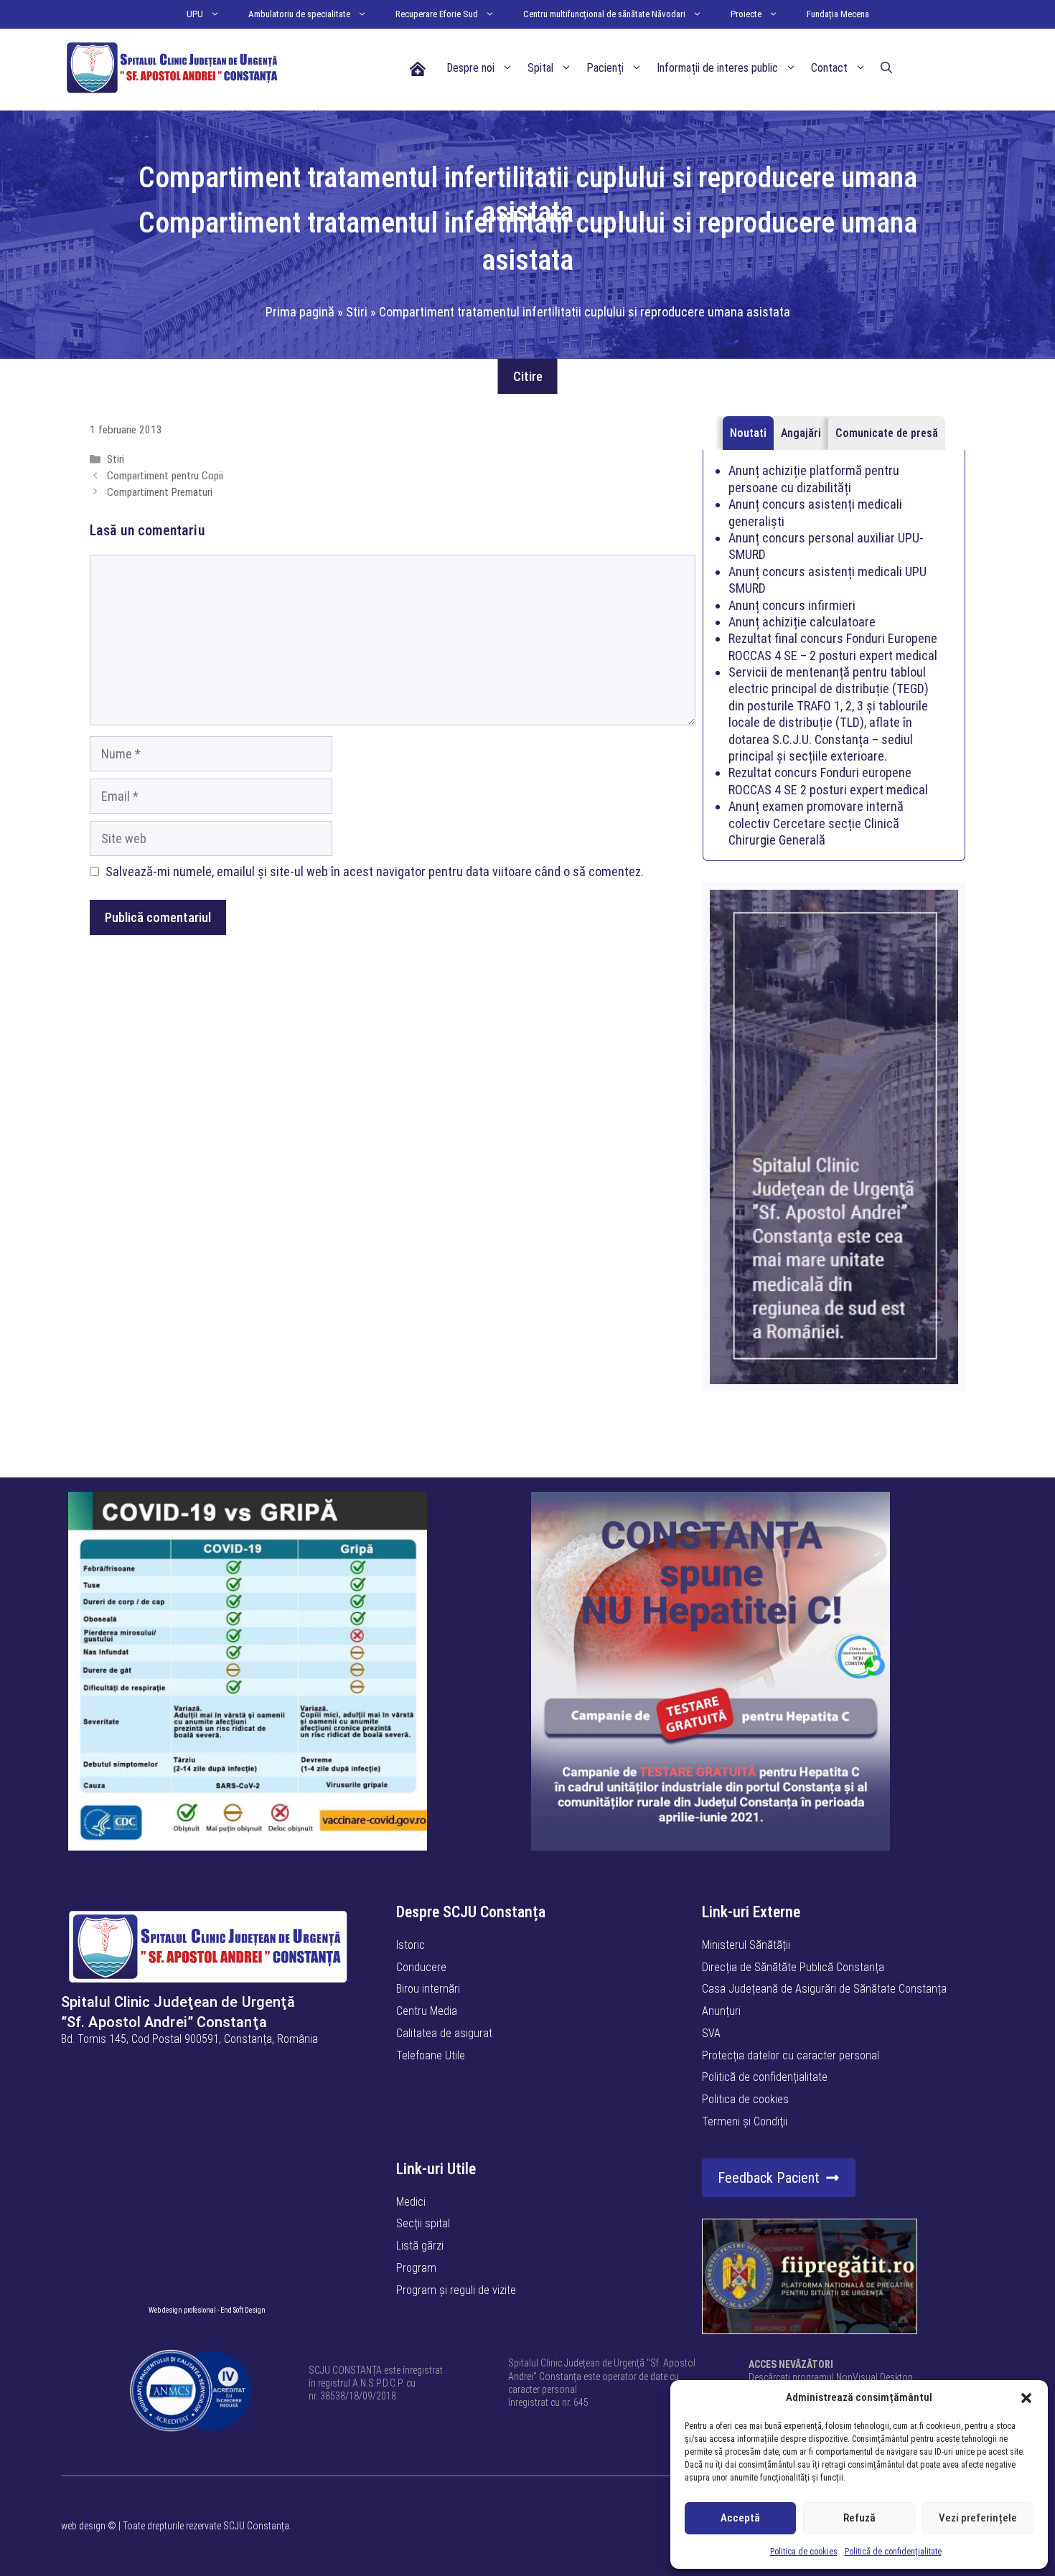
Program (416, 2268)
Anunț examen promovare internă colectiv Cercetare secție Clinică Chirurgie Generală (816, 823)
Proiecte (746, 14)
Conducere (421, 1967)
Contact (829, 68)
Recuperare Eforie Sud (437, 14)
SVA (711, 2033)
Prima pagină (300, 312)
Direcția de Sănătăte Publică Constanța (793, 1967)
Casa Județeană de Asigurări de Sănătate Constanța (824, 1989)
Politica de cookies (804, 2552)
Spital (540, 68)
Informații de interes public (717, 68)
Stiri (357, 312)
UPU (195, 14)
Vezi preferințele (978, 2518)
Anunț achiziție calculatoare (802, 622)
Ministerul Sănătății (746, 1945)
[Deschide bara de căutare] (886, 68)
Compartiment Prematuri (160, 492)
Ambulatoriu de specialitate (299, 14)
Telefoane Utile (431, 2055)
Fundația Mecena (838, 14)
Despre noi (470, 68)
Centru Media (427, 2011)
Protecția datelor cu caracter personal (791, 2055)
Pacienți (605, 68)
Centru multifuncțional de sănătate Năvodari (604, 14)
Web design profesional (182, 2310)
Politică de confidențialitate (893, 2552)
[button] (1026, 2398)
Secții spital (423, 2223)
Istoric (411, 1945)
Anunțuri (721, 2011)
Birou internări (428, 1989)
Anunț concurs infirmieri (792, 605)
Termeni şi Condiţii (745, 2121)
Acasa (417, 68)
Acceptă (740, 2518)
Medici (411, 2202)
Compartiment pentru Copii (165, 476)
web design (83, 2526)
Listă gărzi (420, 2246)
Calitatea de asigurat (444, 2033)
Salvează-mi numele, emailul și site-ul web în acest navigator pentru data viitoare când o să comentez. (375, 871)
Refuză (859, 2518)
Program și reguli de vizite (456, 2290)
